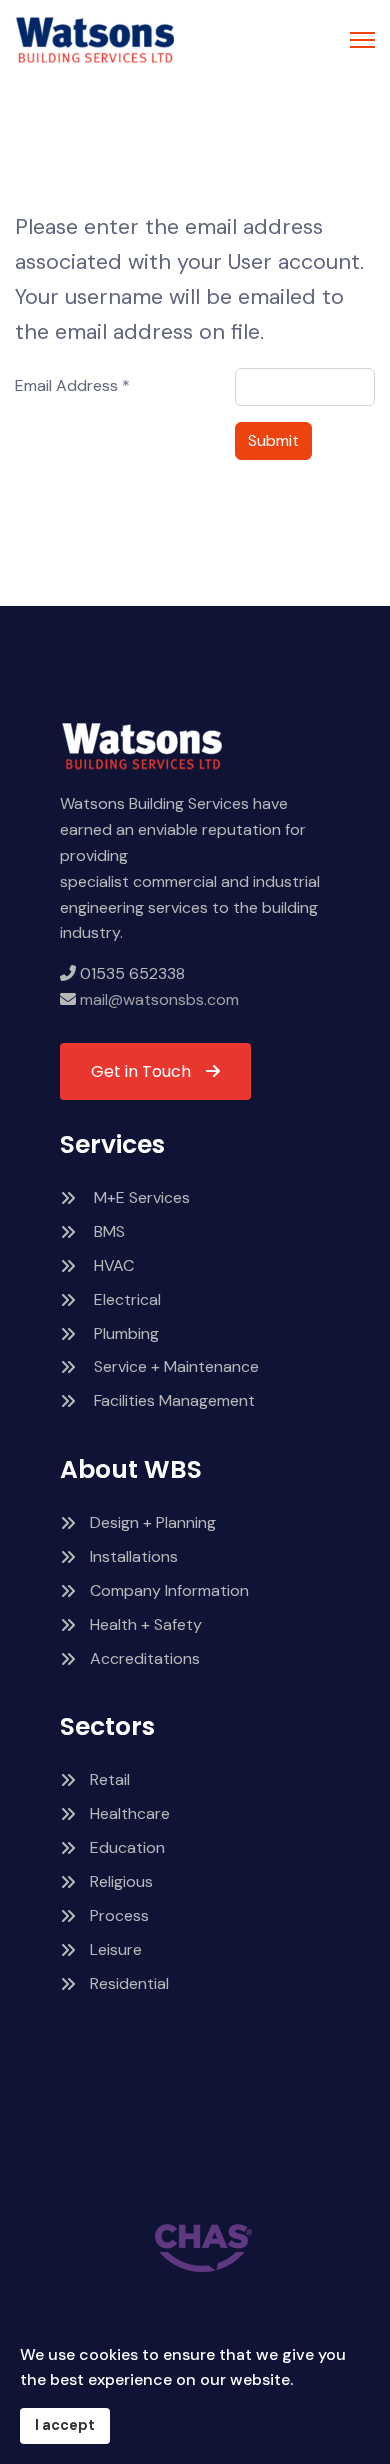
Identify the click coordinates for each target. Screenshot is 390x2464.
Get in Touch (141, 1071)
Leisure (116, 1949)
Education (127, 1847)
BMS (107, 1231)
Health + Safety (146, 1624)
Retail (110, 1779)
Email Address (72, 385)
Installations (134, 1556)
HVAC (112, 1265)
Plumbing (124, 1333)
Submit (273, 440)
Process (119, 1915)
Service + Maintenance (174, 1366)
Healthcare (130, 1813)
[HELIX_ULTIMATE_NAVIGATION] (362, 40)
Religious (121, 1881)
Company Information (169, 1590)
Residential (129, 1983)
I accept (65, 2425)
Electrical (125, 1299)
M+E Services (140, 1197)
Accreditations (145, 1658)
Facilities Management (172, 1400)
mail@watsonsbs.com (157, 999)
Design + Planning (153, 1522)
